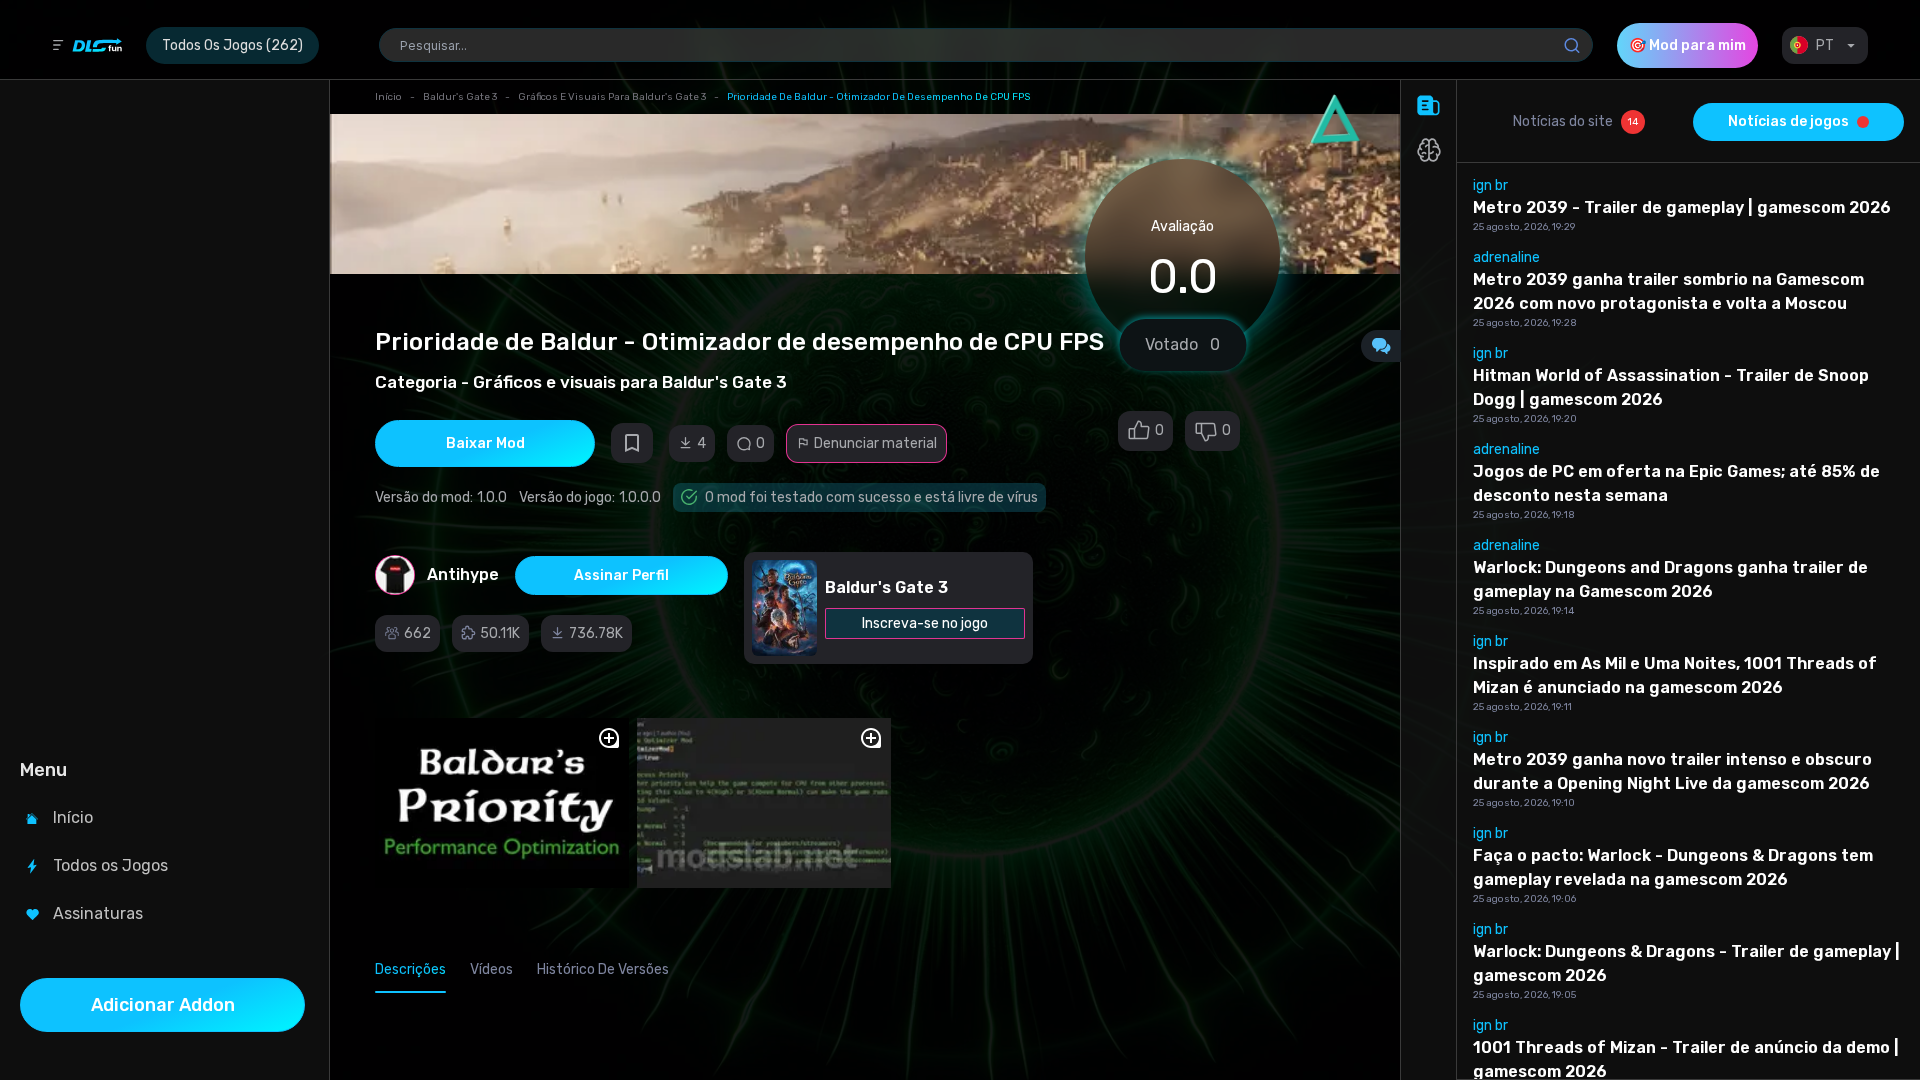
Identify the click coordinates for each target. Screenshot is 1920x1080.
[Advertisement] (162, 416)
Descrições (410, 969)
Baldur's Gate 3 (460, 97)
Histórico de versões (603, 969)
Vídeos (491, 969)
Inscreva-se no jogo (925, 623)
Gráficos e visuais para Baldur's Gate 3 (612, 97)
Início (388, 97)
